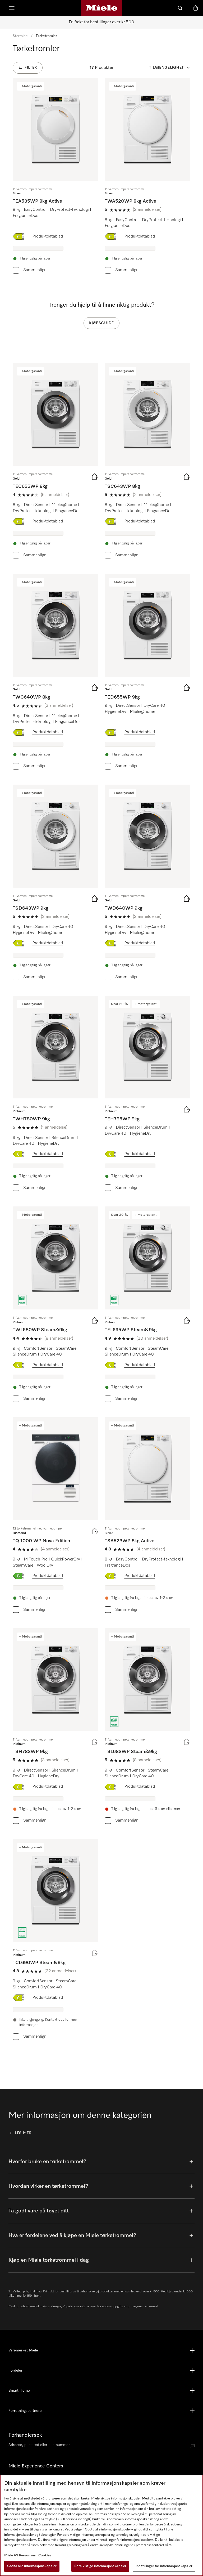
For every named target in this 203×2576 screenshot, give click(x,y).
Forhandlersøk (25, 2435)
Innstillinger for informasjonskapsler (164, 2566)
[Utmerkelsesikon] (22, 1300)
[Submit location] (192, 2446)
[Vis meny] (12, 8)
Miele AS (11, 2555)
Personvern (28, 2555)
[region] (101, 2525)
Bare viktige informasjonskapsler (100, 2566)
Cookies (45, 2555)
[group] (56, 177)
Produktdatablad (48, 236)
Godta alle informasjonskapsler (32, 2566)
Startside (20, 36)
